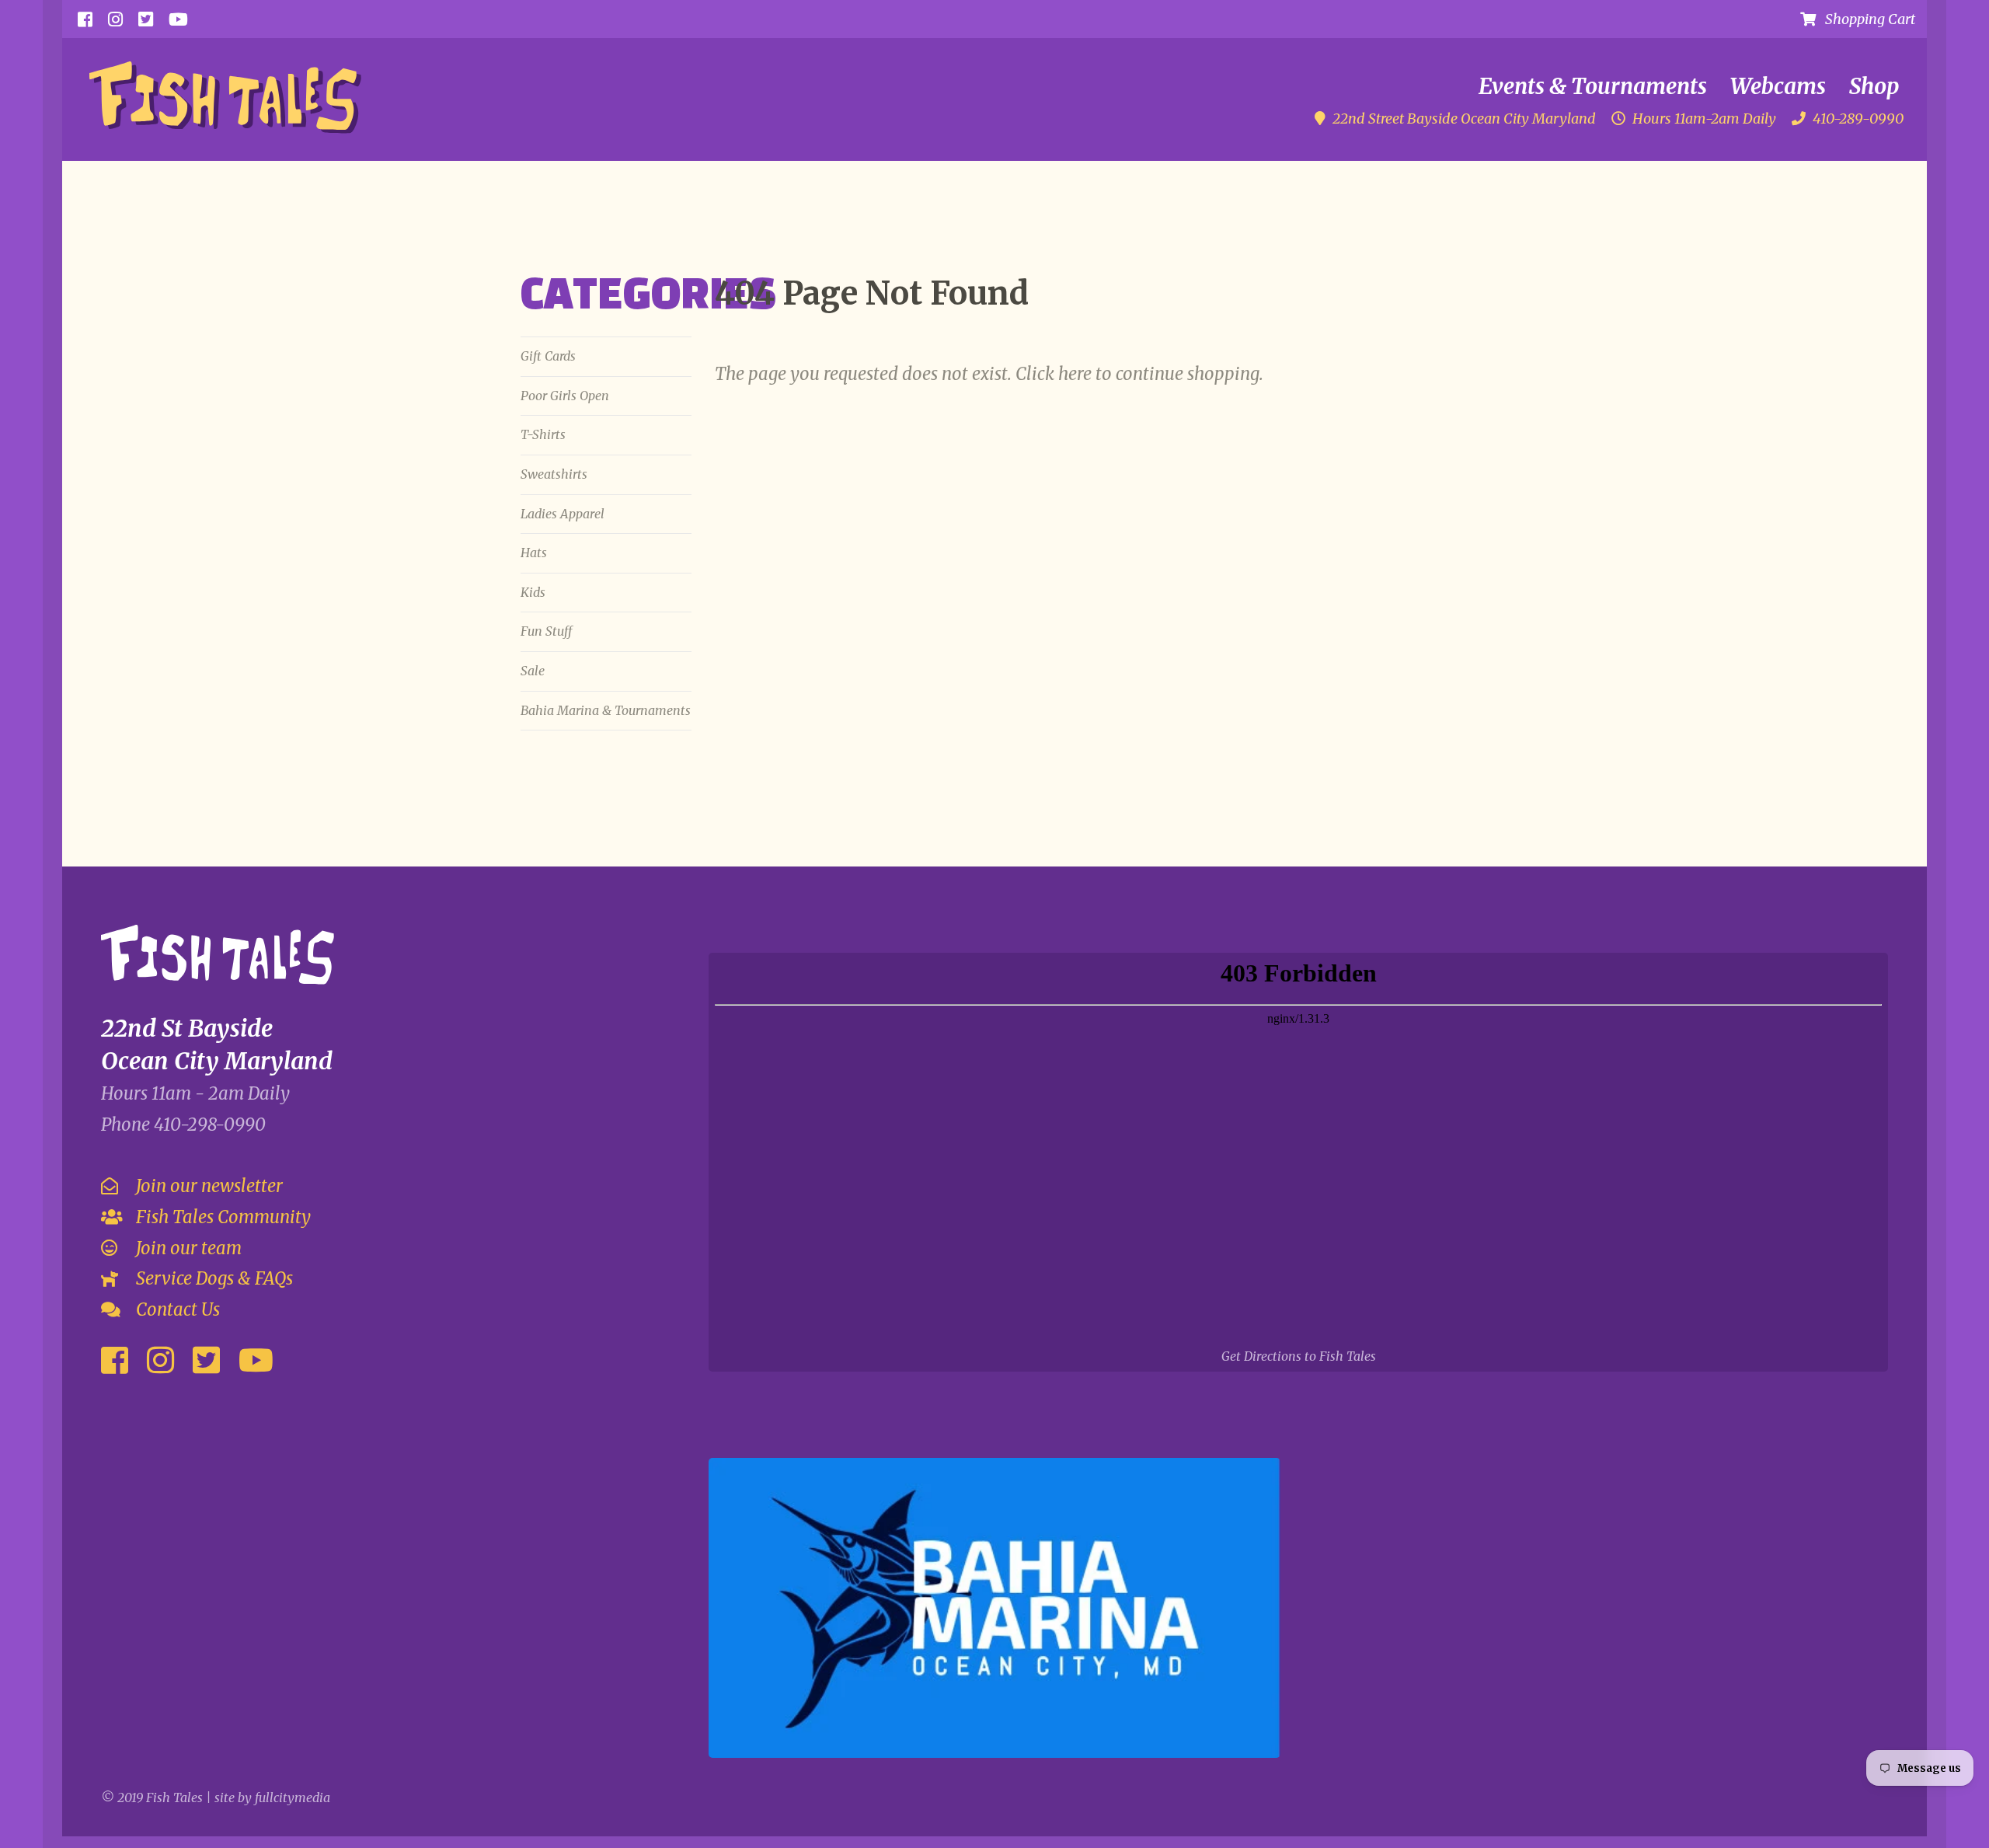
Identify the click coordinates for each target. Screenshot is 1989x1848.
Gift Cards (548, 356)
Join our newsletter (207, 1186)
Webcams (1778, 86)
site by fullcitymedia (272, 1797)
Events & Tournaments (1593, 86)
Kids (533, 592)
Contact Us (176, 1309)
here (1075, 374)
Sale (533, 671)
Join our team (187, 1248)
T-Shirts (543, 434)
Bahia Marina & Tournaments (606, 710)
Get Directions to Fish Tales (1299, 1356)
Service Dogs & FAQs (212, 1278)
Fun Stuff (546, 631)
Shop (1874, 86)
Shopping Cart (1865, 19)
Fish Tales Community (221, 1217)
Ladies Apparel (563, 514)
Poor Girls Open (565, 396)
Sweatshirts (554, 474)
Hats (534, 553)
